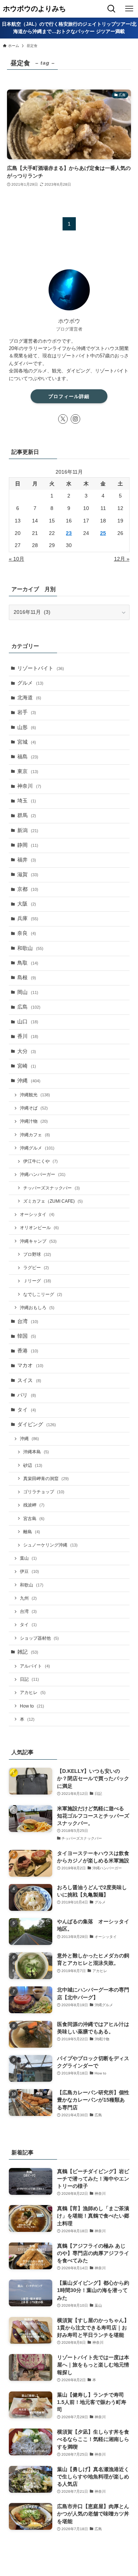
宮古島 (34, 1519)
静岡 (28, 845)
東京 (28, 771)
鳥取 (28, 963)
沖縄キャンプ (38, 1241)
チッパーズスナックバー (52, 1188)
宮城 (27, 742)
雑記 (28, 1652)
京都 (28, 889)
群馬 (27, 815)
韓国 (27, 1336)
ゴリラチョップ (44, 1492)
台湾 (28, 1321)
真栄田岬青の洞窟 (46, 1479)
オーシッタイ (37, 1214)
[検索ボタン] (112, 9)
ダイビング (37, 1424)
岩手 (27, 712)
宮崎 (27, 1066)
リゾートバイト (41, 668)
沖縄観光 (35, 1095)
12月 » (122, 559)
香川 (28, 1036)
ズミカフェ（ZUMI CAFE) (53, 1201)
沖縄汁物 (34, 1121)
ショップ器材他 (39, 1638)
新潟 (28, 830)
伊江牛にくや (40, 1161)
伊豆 (29, 1571)
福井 (27, 860)
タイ (27, 1410)
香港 (28, 1351)
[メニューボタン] (129, 9)
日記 (29, 1679)
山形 (27, 727)
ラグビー (36, 1268)
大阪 (27, 904)
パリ (27, 1395)
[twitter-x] (63, 419)
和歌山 (30, 948)
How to (32, 1706)
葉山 (28, 1558)
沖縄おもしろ (37, 1308)
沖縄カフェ (35, 1135)
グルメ (30, 683)
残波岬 (34, 1505)
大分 (27, 1051)
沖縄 (29, 1081)
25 (103, 533)
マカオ (30, 1365)
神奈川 (29, 786)
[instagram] (75, 419)
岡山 (28, 992)
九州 (28, 1598)
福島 (28, 757)
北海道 (29, 698)
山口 (28, 1022)
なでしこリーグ (43, 1294)
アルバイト (35, 1666)
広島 (29, 1007)
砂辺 (33, 1465)
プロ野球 (37, 1254)
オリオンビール (39, 1228)
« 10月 (17, 559)
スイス (29, 1380)
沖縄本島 (36, 1452)
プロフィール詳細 (69, 396)
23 (69, 533)
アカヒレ (33, 1693)
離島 (32, 1532)
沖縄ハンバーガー (43, 1174)
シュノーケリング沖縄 (50, 1545)
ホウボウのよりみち (34, 9)
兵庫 (28, 919)
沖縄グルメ (37, 1148)
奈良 (27, 933)
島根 (27, 978)
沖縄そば (34, 1108)
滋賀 (28, 875)
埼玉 (27, 801)
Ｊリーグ (37, 1281)
